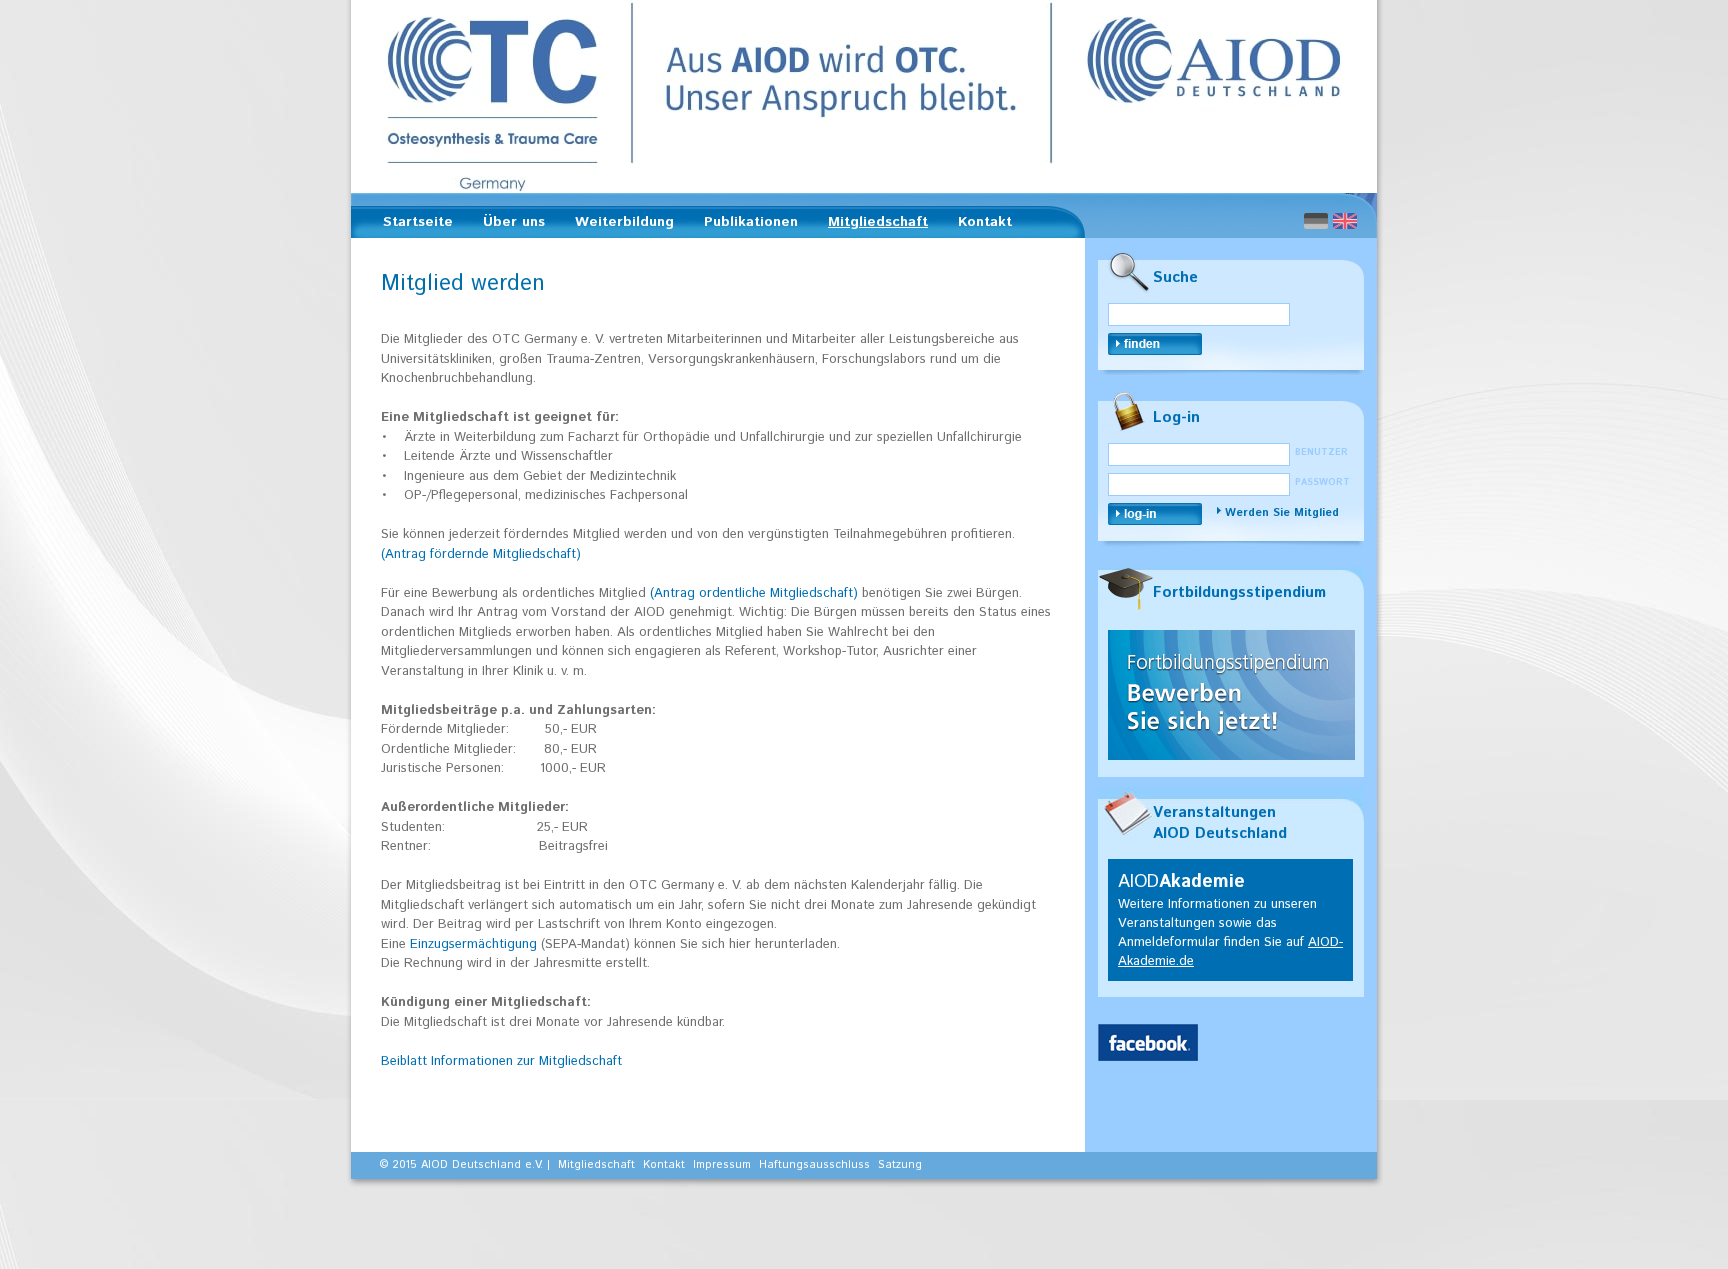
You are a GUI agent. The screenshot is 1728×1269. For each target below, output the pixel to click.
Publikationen (745, 225)
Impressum (722, 1165)
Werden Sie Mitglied (1282, 513)
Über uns (508, 225)
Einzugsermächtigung (473, 944)
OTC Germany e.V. (864, 96)
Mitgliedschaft (872, 225)
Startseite (418, 222)
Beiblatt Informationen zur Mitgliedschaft (501, 1061)
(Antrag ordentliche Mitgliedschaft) (756, 593)
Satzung (900, 1165)
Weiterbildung (618, 225)
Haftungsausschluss (814, 1165)
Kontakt (985, 222)
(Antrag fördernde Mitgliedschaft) (481, 554)
